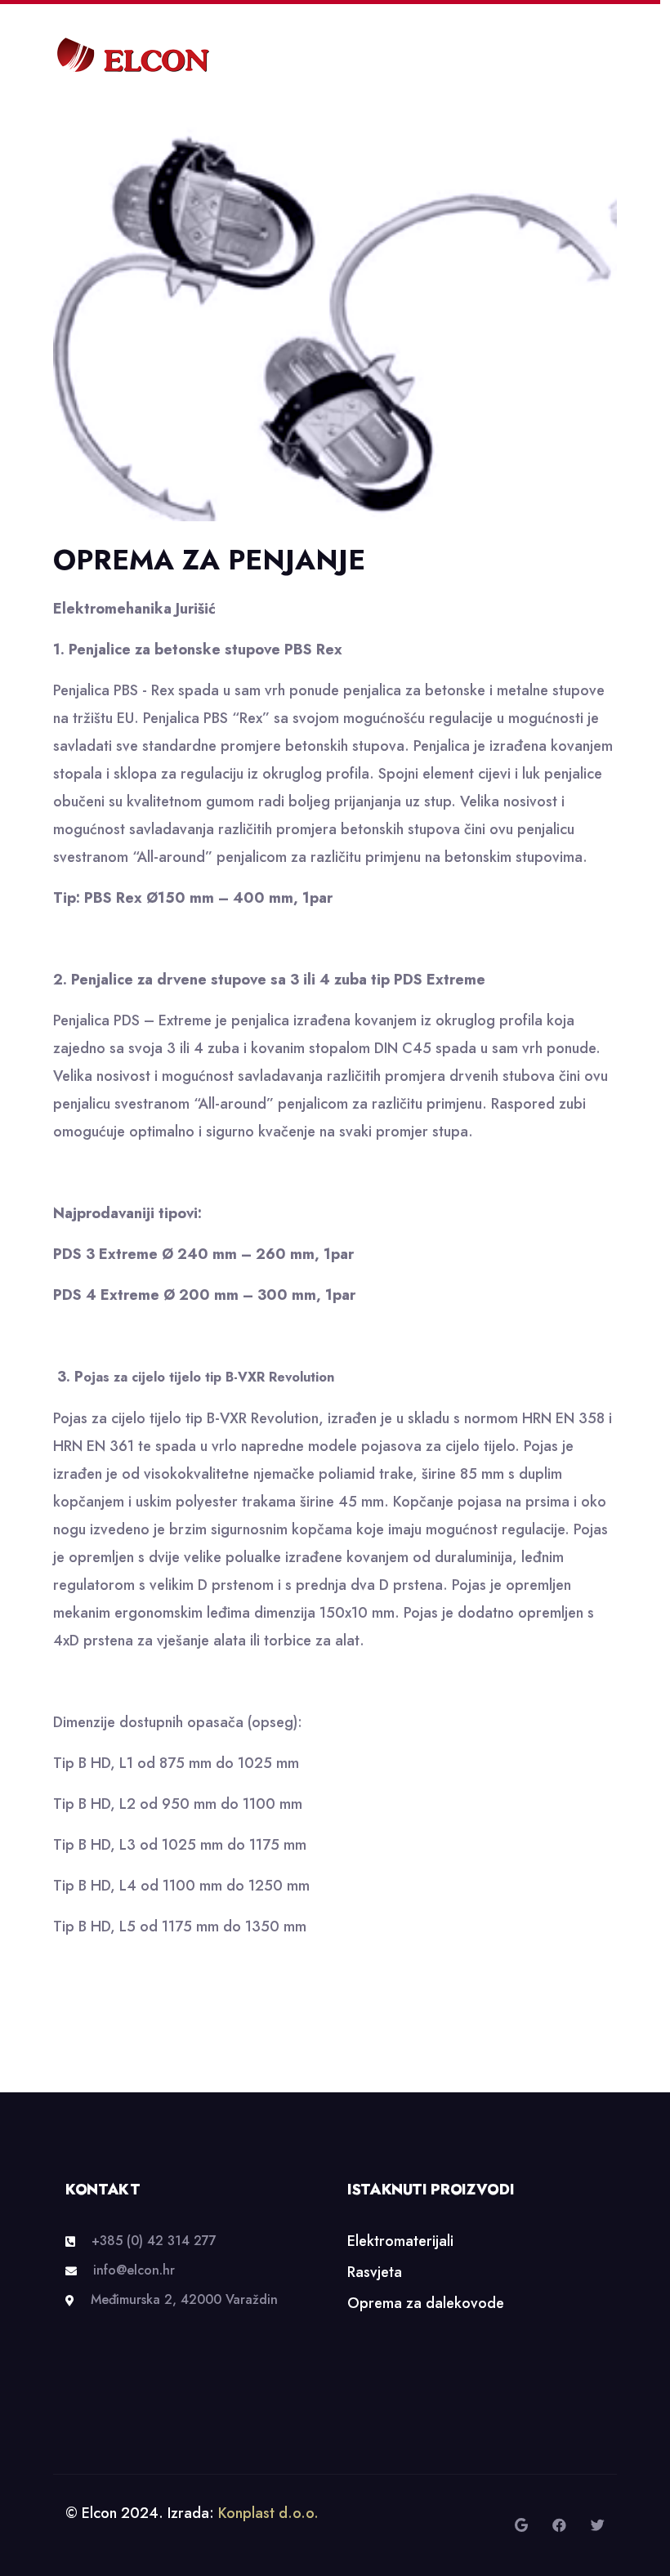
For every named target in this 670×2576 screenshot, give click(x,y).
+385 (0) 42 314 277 (154, 2241)
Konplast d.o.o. (268, 2513)
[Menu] (611, 56)
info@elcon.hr (134, 2270)
